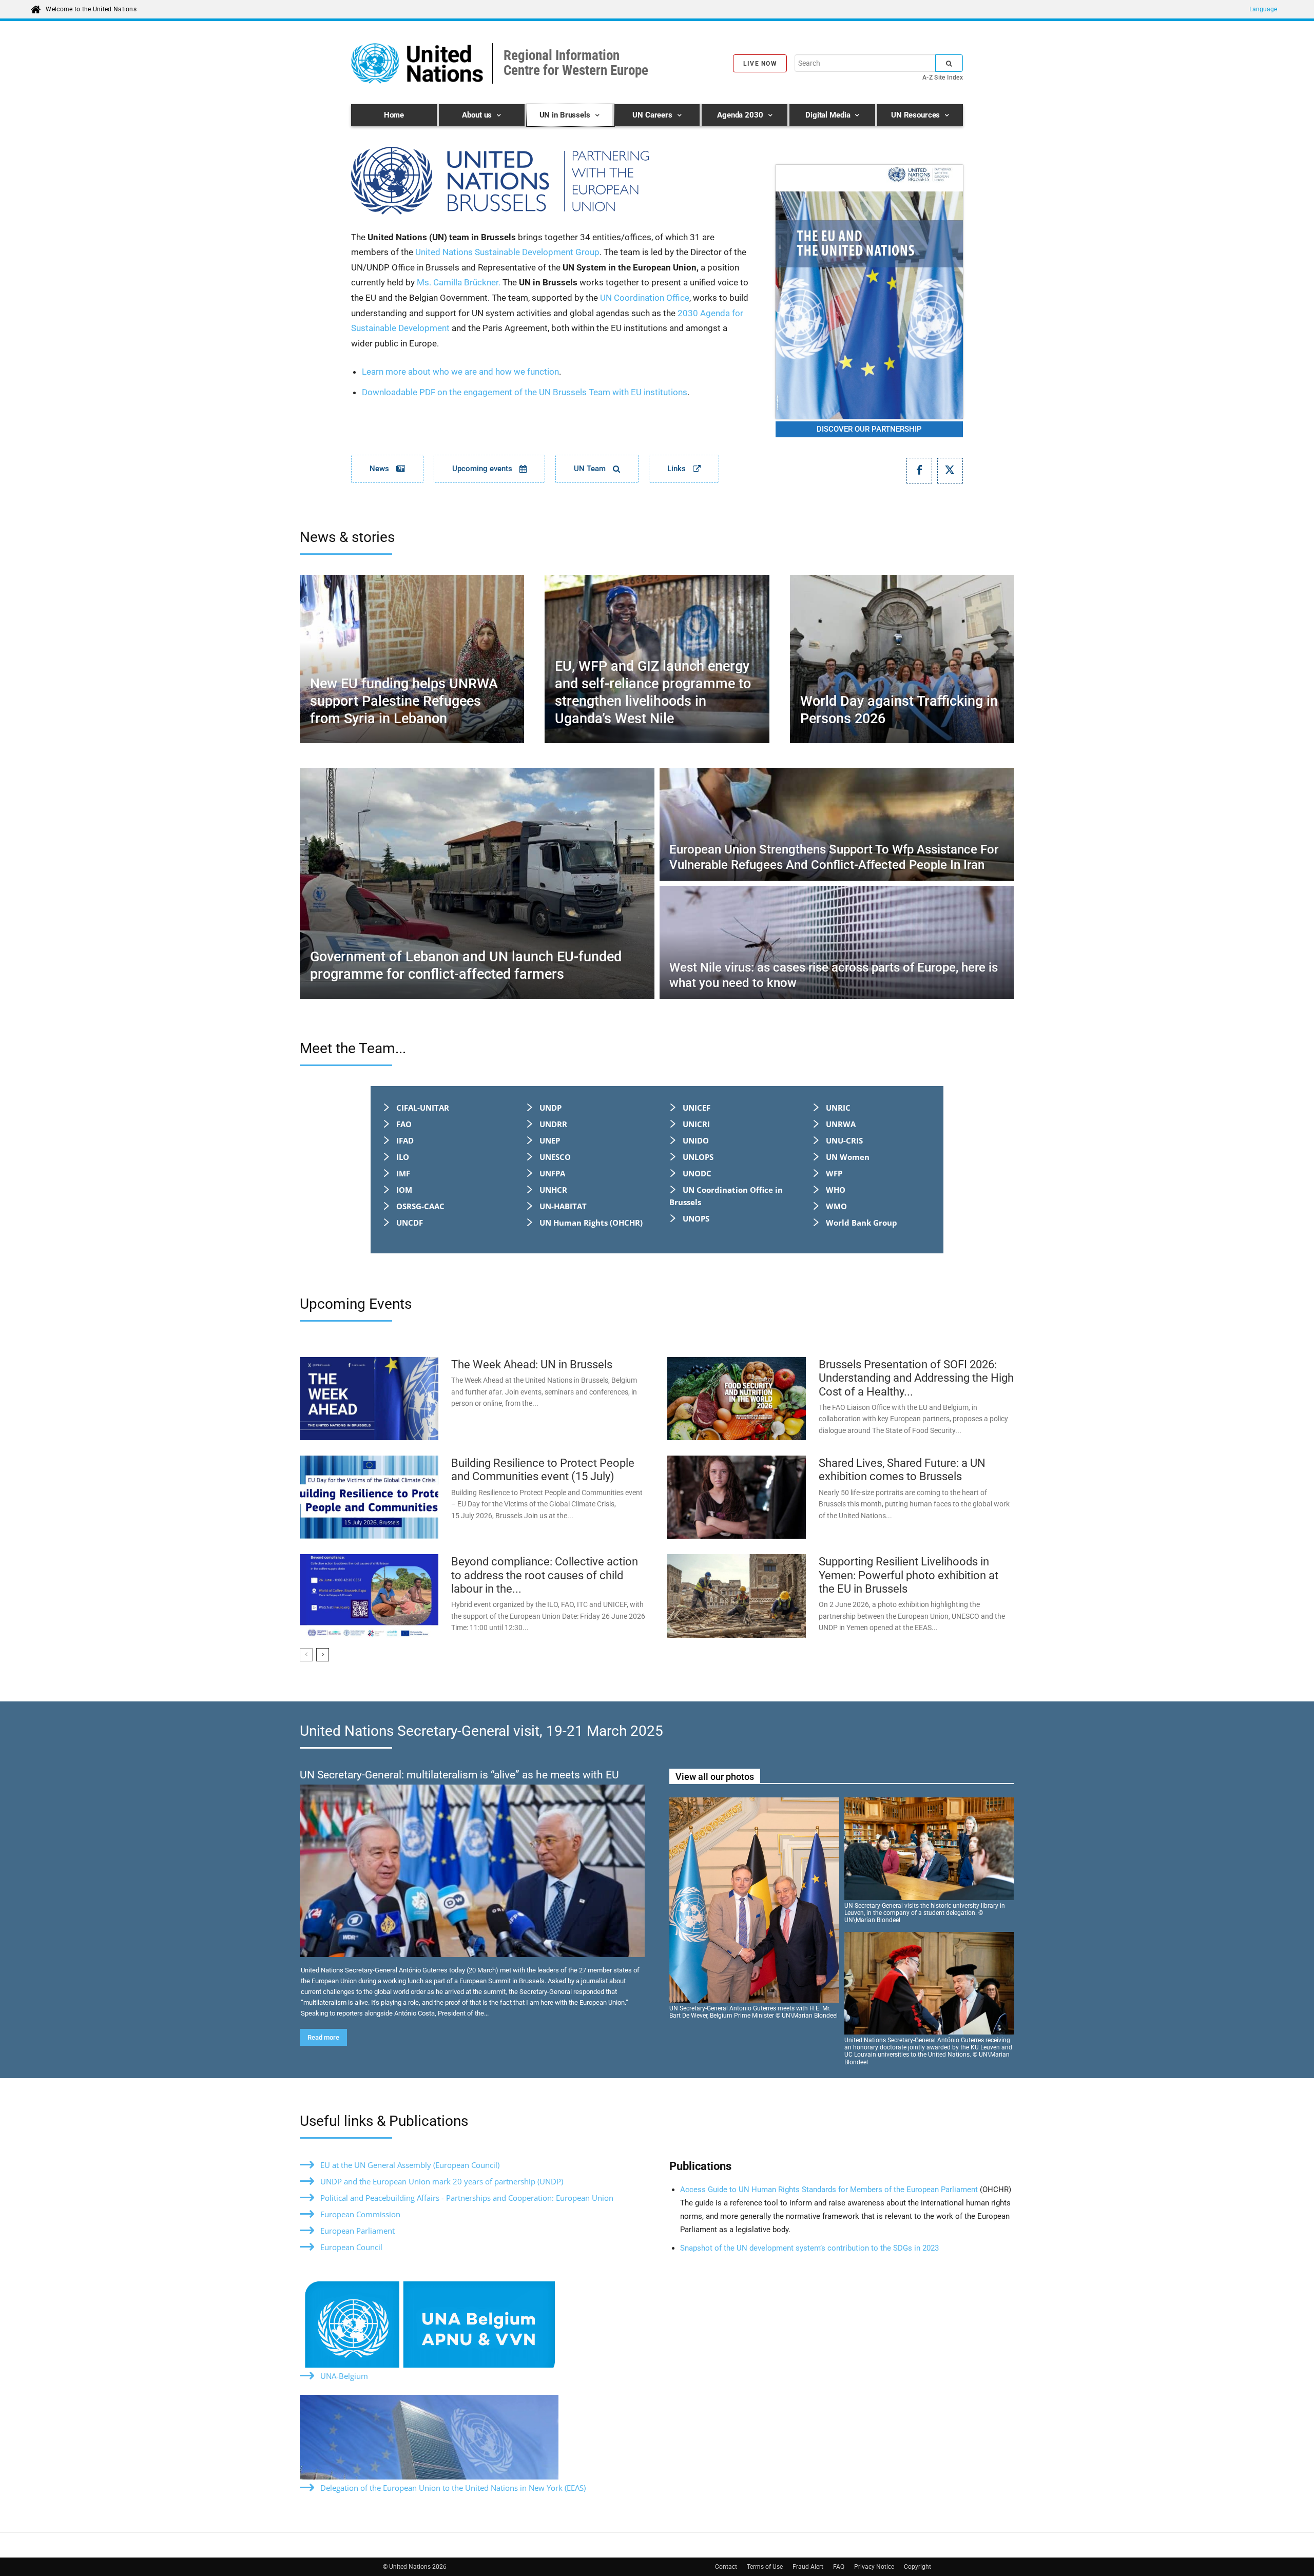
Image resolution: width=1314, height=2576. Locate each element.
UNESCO (555, 1157)
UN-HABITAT (563, 1206)
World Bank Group (862, 1223)
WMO (836, 1206)
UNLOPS (698, 1157)
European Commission (360, 2214)
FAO (404, 1124)
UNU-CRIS (844, 1140)
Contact (726, 2567)
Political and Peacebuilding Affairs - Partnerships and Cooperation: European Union (467, 2198)
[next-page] (323, 1655)
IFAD (405, 1140)
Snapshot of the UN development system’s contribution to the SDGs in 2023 (809, 2248)
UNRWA (841, 1124)
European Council (351, 2247)
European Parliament (358, 2231)
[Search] (949, 63)
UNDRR (553, 1124)
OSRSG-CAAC (420, 1206)
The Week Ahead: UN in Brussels (532, 1364)
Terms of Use (765, 2567)
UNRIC (838, 1108)
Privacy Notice (874, 2567)
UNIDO (696, 1140)
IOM (404, 1190)
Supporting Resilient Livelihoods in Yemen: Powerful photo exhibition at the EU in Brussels (909, 1575)
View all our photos (715, 1777)
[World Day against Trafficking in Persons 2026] (902, 659)
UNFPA (552, 1173)
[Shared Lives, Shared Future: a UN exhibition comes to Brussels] (737, 1497)
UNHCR (553, 1190)
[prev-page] (306, 1655)
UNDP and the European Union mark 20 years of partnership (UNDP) (442, 2181)
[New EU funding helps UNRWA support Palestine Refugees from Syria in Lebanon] (412, 659)
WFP (834, 1173)
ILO (403, 1157)
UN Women (848, 1157)
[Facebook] (919, 471)
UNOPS (696, 1218)
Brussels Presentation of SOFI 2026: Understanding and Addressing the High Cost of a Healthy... (916, 1378)
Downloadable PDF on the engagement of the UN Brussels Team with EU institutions (525, 392)
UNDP (550, 1108)
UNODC (697, 1173)
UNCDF (410, 1223)
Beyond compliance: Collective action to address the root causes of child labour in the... (545, 1575)
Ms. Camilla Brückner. (459, 282)
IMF (403, 1173)
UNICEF (697, 1108)
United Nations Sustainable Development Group (507, 252)
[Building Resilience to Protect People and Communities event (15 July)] (369, 1497)
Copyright (917, 2567)
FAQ (839, 2567)
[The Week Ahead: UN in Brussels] (369, 1399)
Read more (323, 2037)
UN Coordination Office (645, 298)
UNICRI (696, 1124)
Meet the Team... (353, 1048)
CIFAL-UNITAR (423, 1108)
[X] (950, 471)
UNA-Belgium (344, 2376)
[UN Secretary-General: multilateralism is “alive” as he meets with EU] (472, 1871)
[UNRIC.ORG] (551, 181)
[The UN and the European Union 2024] (869, 292)
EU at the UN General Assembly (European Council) (410, 2165)
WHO (836, 1190)
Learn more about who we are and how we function (460, 372)
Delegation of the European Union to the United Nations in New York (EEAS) (453, 2488)
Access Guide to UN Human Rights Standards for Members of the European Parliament (830, 2190)
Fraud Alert (808, 2567)
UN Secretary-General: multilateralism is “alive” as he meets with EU (459, 1775)
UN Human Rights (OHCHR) (591, 1223)
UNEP (550, 1140)
